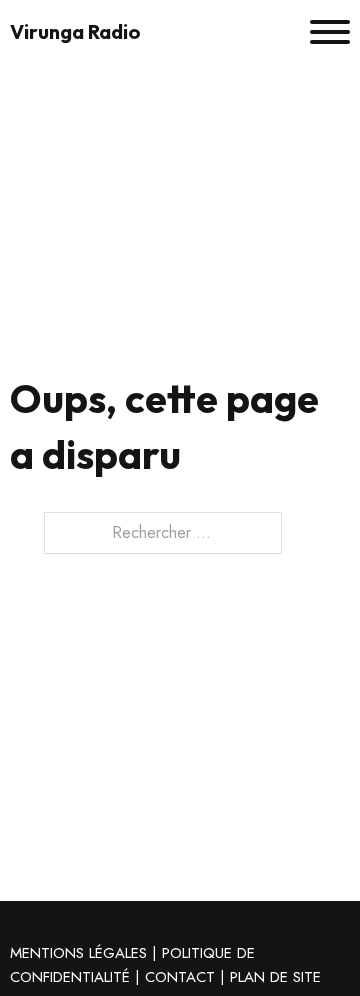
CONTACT (180, 977)
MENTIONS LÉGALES (78, 953)
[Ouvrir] (330, 32)
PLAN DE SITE (275, 977)
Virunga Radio (75, 32)
